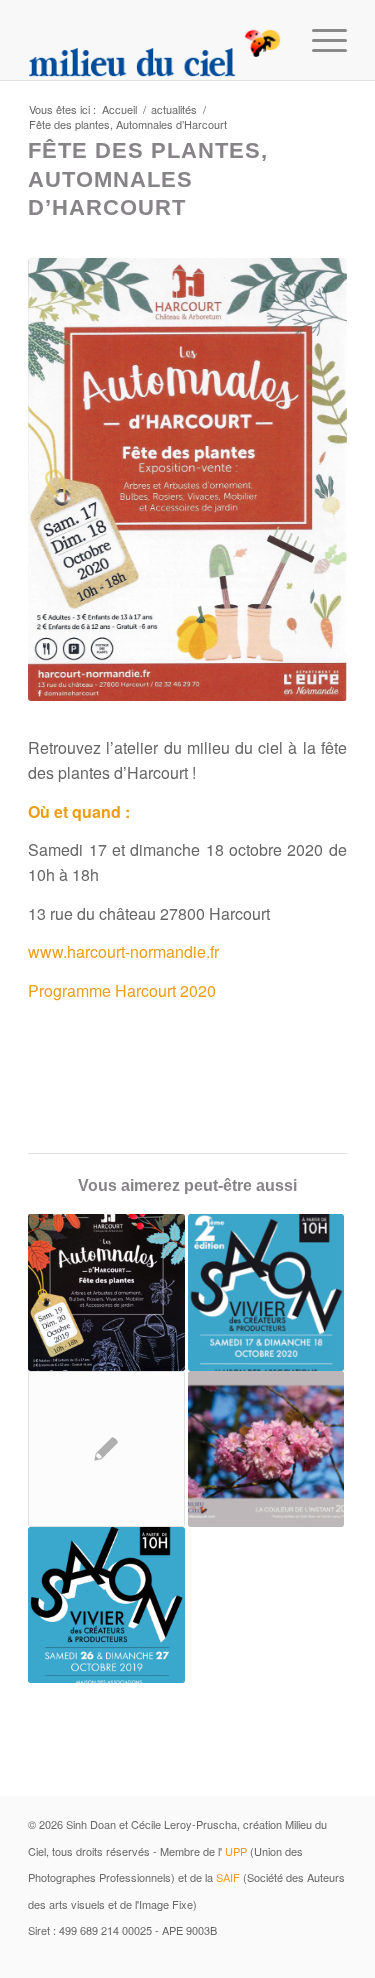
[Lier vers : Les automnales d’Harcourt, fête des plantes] (106, 1292)
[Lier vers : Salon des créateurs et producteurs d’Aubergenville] (266, 1292)
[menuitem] (319, 40)
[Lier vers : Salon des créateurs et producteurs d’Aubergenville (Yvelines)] (106, 1605)
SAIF (228, 1877)
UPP (236, 1851)
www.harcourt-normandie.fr (123, 951)
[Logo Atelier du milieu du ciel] (155, 40)
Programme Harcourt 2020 (122, 990)
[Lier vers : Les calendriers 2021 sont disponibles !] (106, 1449)
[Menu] (319, 40)
